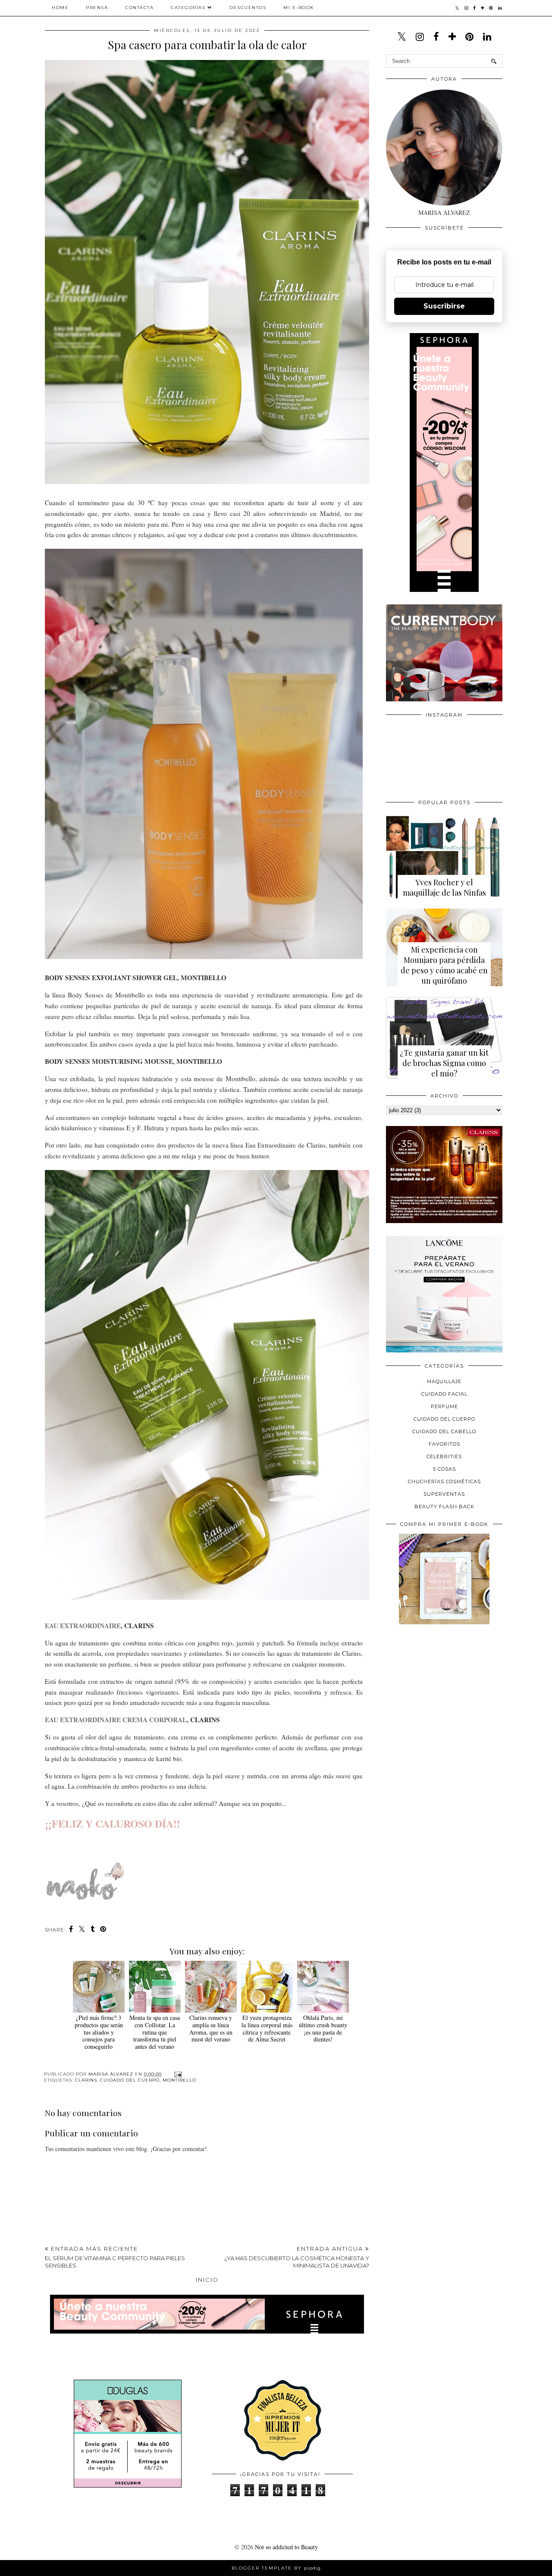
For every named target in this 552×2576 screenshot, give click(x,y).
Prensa (97, 8)
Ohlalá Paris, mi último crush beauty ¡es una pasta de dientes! (323, 2028)
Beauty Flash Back (444, 1507)
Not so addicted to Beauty (286, 2547)
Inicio (207, 2280)
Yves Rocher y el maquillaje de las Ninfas (444, 887)
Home (60, 8)
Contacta (139, 8)
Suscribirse (444, 306)
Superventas (444, 1494)
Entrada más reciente (115, 2257)
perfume (444, 1406)
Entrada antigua (297, 2257)
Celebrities (444, 1456)
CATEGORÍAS (188, 8)
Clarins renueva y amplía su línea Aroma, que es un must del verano (211, 2028)
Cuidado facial (444, 1394)
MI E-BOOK (299, 8)
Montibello (179, 2080)
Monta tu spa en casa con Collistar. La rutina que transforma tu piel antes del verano (155, 2032)
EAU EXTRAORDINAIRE (83, 1626)
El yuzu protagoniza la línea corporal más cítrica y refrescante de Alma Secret (267, 2028)
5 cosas (444, 1469)
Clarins (86, 2080)
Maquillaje (444, 1381)
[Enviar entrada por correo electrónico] (177, 2074)
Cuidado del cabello (444, 1431)
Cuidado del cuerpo (130, 2080)
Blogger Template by (276, 2568)
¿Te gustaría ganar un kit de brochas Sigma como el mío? (444, 1063)
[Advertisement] (451, 1691)
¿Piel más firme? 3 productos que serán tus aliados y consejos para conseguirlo (99, 2032)
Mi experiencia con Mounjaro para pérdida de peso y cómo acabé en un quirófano (444, 965)
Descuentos (248, 8)
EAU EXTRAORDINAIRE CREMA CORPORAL (116, 1720)
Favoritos (444, 1444)
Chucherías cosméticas (444, 1481)
